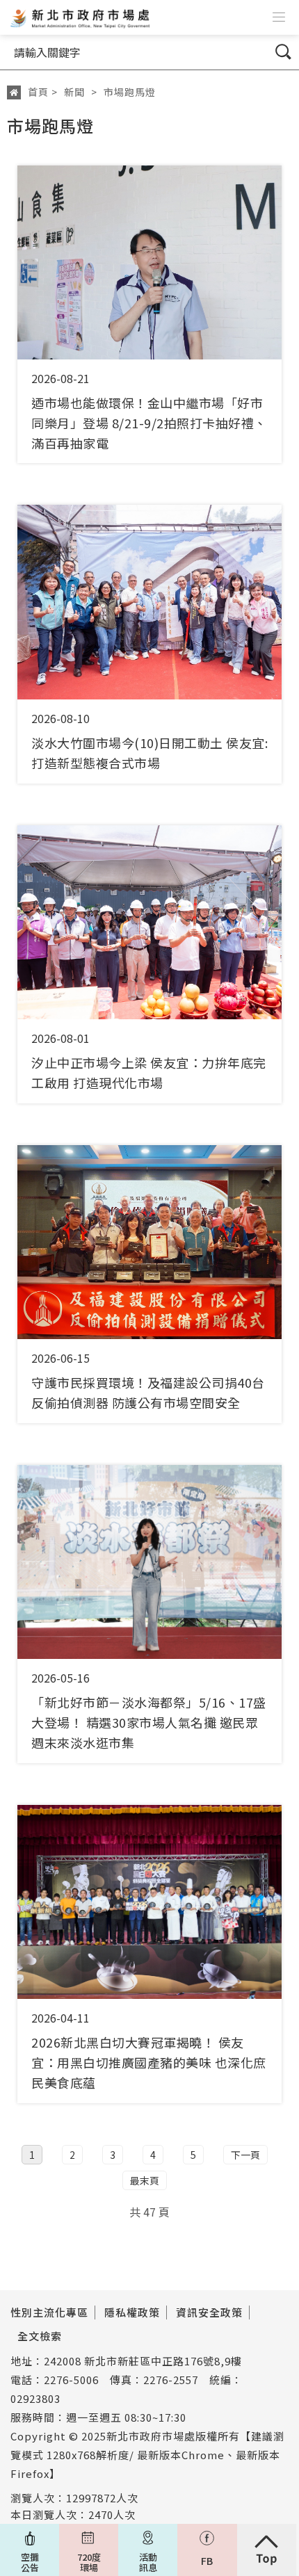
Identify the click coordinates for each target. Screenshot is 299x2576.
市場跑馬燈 (130, 92)
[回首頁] (78, 17)
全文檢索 (40, 2336)
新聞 (74, 92)
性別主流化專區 (49, 2312)
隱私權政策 (132, 2312)
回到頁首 (267, 2550)
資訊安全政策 (209, 2312)
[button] (279, 17)
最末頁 (145, 2180)
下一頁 (245, 2155)
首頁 (38, 92)
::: (7, 112)
